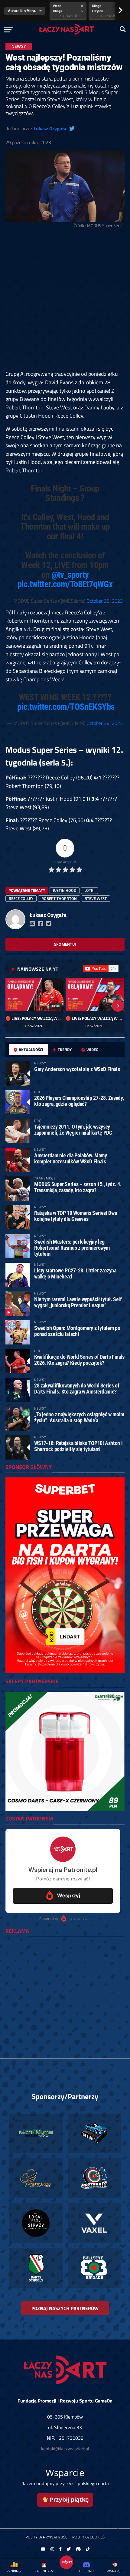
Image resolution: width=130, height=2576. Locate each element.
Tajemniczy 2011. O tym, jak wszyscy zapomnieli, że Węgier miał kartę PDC (73, 1130)
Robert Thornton (59, 898)
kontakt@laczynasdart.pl (65, 2449)
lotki (89, 890)
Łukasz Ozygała (50, 128)
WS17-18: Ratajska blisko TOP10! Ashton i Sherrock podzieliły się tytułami (78, 1446)
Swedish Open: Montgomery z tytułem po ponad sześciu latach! (77, 1331)
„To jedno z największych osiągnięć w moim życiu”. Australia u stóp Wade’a (79, 1417)
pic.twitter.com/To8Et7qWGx (65, 584)
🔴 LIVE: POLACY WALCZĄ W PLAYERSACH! (34, 1018)
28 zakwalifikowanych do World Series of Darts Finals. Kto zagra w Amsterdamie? (77, 1389)
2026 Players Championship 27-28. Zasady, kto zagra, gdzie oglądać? (79, 1101)
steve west (96, 898)
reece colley (21, 898)
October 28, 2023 (105, 601)
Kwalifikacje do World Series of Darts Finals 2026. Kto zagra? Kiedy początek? (79, 1360)
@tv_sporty (70, 575)
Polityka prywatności (47, 2537)
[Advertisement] (65, 300)
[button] (12, 1006)
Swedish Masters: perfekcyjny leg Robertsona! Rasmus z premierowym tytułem (72, 1248)
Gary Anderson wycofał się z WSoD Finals (77, 1069)
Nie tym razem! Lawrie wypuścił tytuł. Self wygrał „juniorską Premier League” (78, 1302)
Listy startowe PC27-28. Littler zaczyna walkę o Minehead (75, 1273)
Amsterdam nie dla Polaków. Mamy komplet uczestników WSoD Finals (71, 1158)
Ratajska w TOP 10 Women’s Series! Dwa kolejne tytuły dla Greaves (75, 1216)
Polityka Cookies (88, 2537)
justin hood (65, 890)
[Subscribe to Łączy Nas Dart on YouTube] (101, 969)
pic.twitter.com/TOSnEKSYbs (66, 707)
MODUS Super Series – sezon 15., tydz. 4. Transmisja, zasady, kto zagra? (78, 1187)
